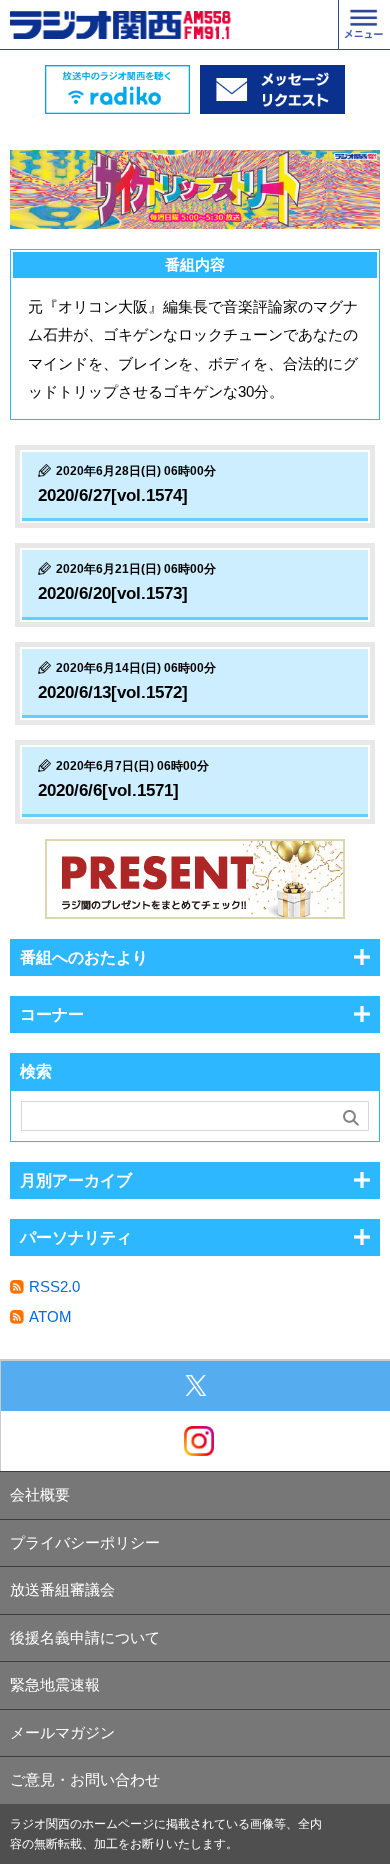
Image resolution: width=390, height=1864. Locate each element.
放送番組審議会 (62, 1589)
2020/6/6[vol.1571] (108, 790)
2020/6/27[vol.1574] (113, 495)
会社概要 (40, 1494)
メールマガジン (62, 1732)
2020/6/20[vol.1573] (113, 593)
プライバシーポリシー (85, 1542)
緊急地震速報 (55, 1684)
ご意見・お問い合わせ (85, 1779)
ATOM (50, 1316)
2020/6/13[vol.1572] (113, 692)
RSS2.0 (54, 1286)
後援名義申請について (85, 1637)
